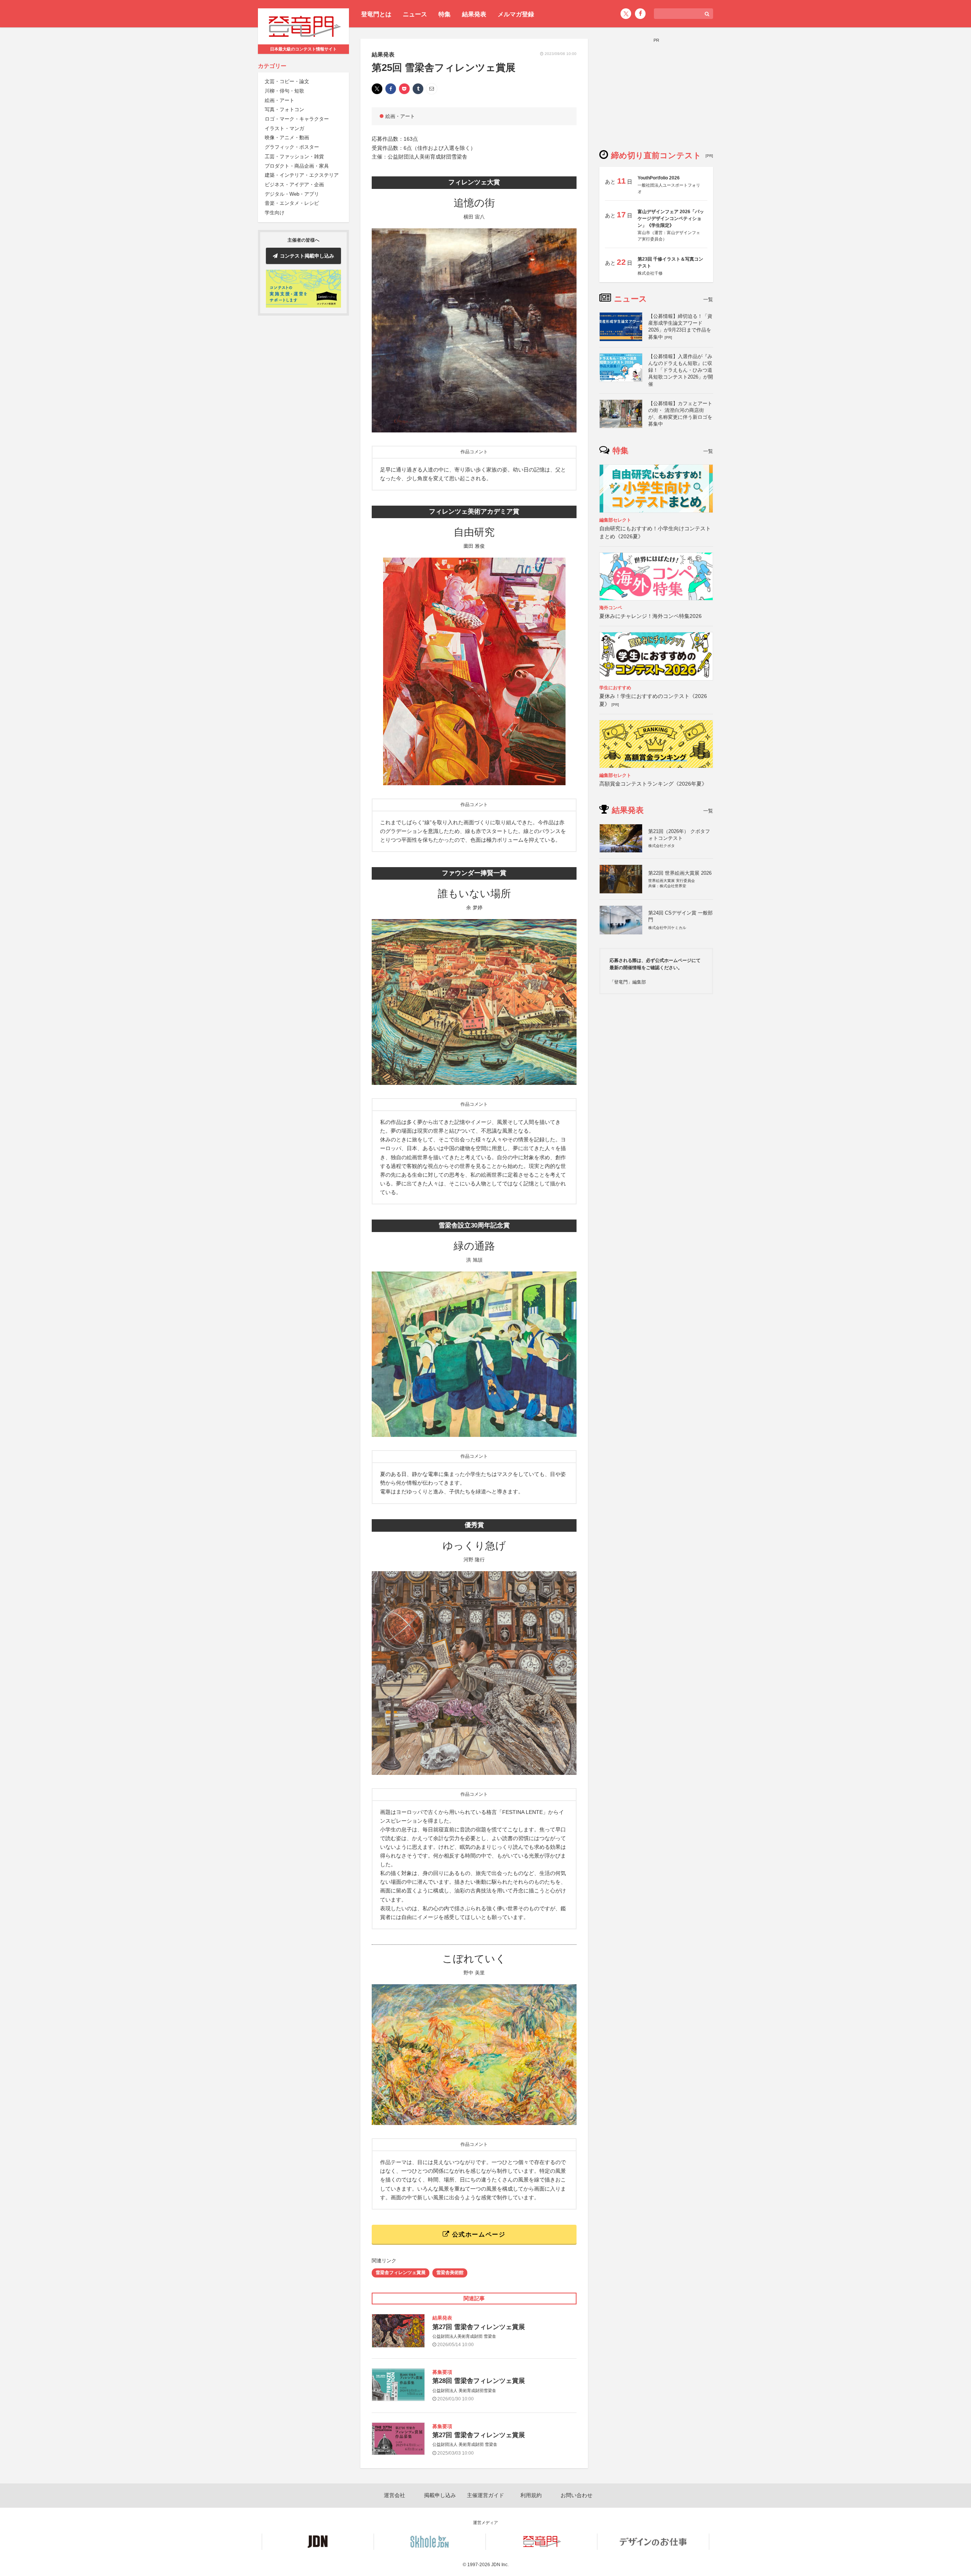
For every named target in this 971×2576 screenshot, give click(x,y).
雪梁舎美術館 (450, 2273)
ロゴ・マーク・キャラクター (297, 119)
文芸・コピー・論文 (287, 82)
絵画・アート (280, 100)
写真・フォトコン (284, 110)
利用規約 (531, 2495)
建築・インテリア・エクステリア (302, 175)
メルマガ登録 (516, 14)
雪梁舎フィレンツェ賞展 (401, 2273)
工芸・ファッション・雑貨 (294, 156)
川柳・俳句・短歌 (284, 91)
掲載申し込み (440, 2495)
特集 (445, 14)
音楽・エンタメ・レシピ (292, 204)
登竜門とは (376, 14)
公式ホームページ (478, 2234)
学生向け (275, 213)
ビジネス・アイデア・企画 (294, 185)
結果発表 (474, 14)
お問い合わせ (577, 2495)
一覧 (708, 299)
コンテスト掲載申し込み (307, 256)
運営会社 (394, 2495)
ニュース (415, 14)
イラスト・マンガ (284, 128)
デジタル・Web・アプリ (292, 194)
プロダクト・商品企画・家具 (297, 166)
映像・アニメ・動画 (287, 138)
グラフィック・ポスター (292, 147)
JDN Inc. (500, 2565)
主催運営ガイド (485, 2495)
